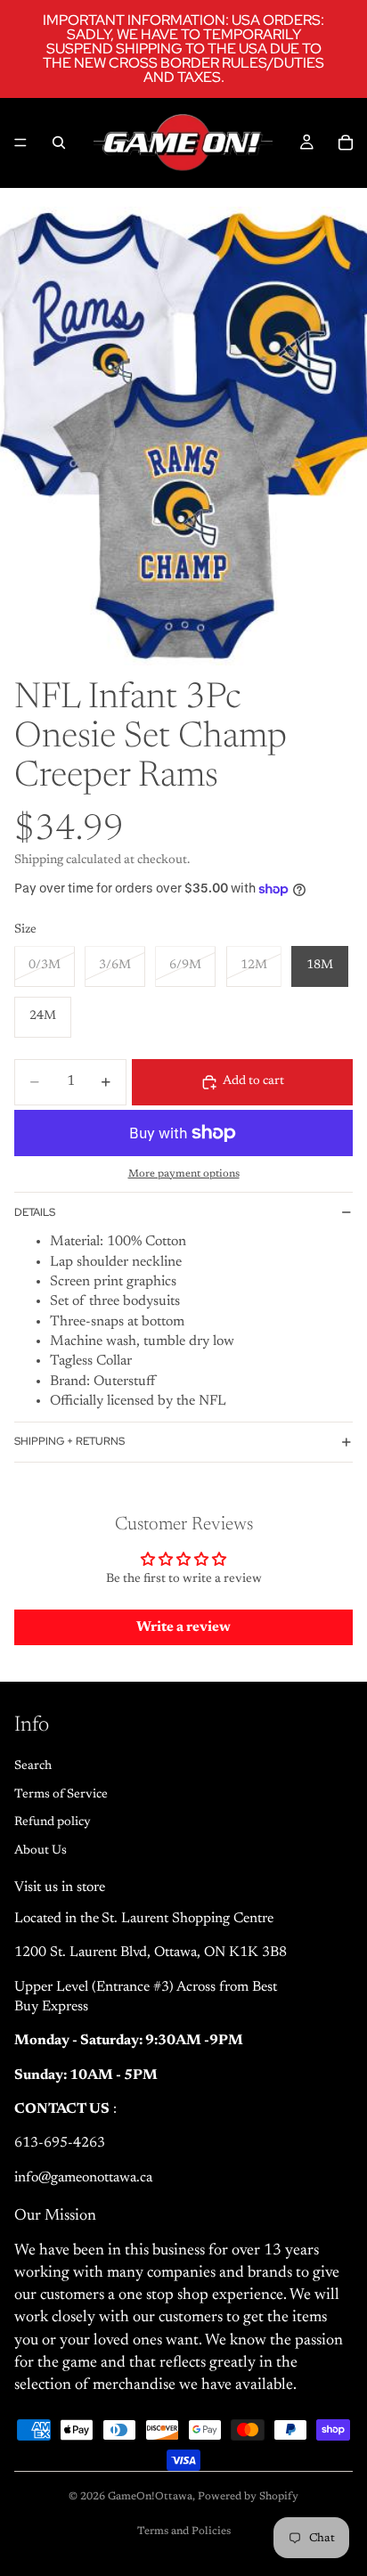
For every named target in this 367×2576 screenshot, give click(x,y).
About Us (41, 1851)
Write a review (183, 1627)
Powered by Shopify (248, 2497)
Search (33, 1766)
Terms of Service (61, 1794)
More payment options (184, 1174)
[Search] (59, 143)
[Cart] (346, 143)
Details (35, 1212)
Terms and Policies (184, 2531)
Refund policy (53, 1822)
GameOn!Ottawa (150, 2497)
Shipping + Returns (69, 1441)
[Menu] (20, 143)
